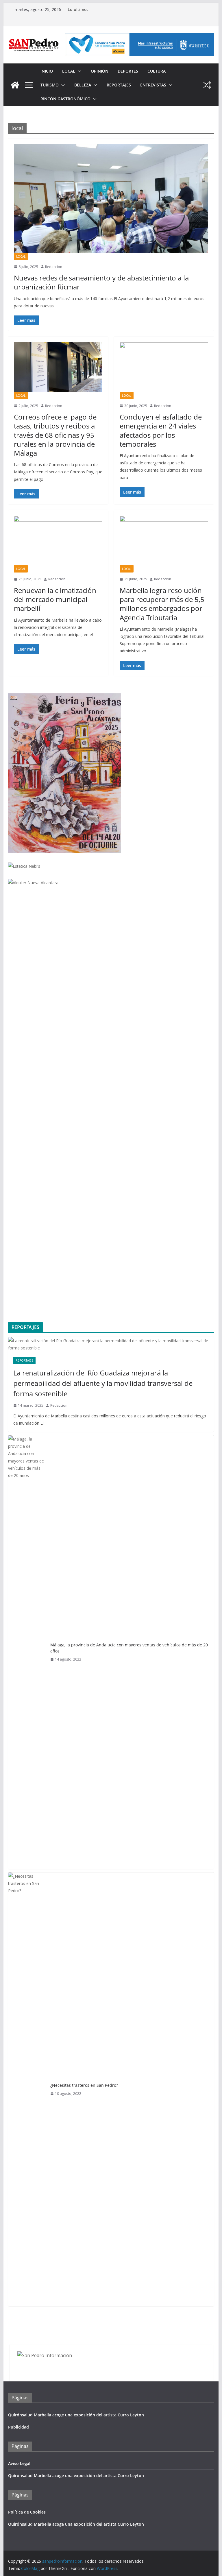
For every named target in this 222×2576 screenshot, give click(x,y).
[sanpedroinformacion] (15, 85)
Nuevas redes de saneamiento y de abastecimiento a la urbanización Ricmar (101, 282)
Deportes (128, 71)
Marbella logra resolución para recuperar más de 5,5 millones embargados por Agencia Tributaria (162, 604)
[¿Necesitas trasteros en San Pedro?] (27, 2089)
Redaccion (54, 267)
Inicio (47, 71)
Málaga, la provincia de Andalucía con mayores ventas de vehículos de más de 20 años (129, 1648)
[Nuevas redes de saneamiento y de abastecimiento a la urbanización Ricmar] (111, 198)
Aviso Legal (19, 2463)
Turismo (50, 85)
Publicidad (18, 2427)
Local (69, 71)
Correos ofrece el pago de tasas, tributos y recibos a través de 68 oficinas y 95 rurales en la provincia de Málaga (55, 435)
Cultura (157, 71)
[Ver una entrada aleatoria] (207, 85)
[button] (78, 71)
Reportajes (119, 85)
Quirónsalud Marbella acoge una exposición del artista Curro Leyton (76, 2415)
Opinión (100, 71)
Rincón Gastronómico (65, 99)
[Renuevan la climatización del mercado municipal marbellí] (58, 540)
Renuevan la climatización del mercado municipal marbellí (55, 599)
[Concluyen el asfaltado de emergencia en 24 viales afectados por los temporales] (164, 367)
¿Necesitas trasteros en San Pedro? (84, 2085)
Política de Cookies (27, 2512)
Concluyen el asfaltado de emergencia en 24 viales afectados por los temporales (161, 430)
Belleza (83, 85)
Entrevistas (153, 85)
